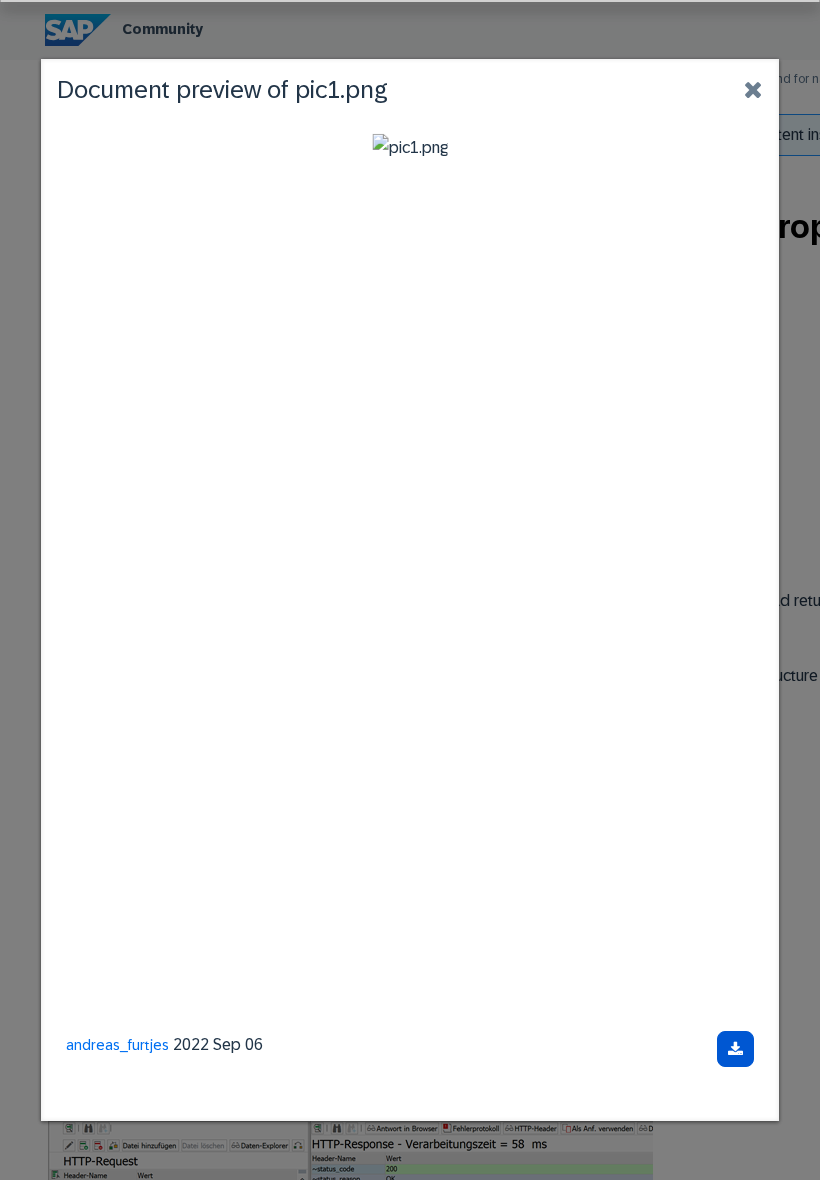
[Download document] (735, 1049)
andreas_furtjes (117, 1045)
